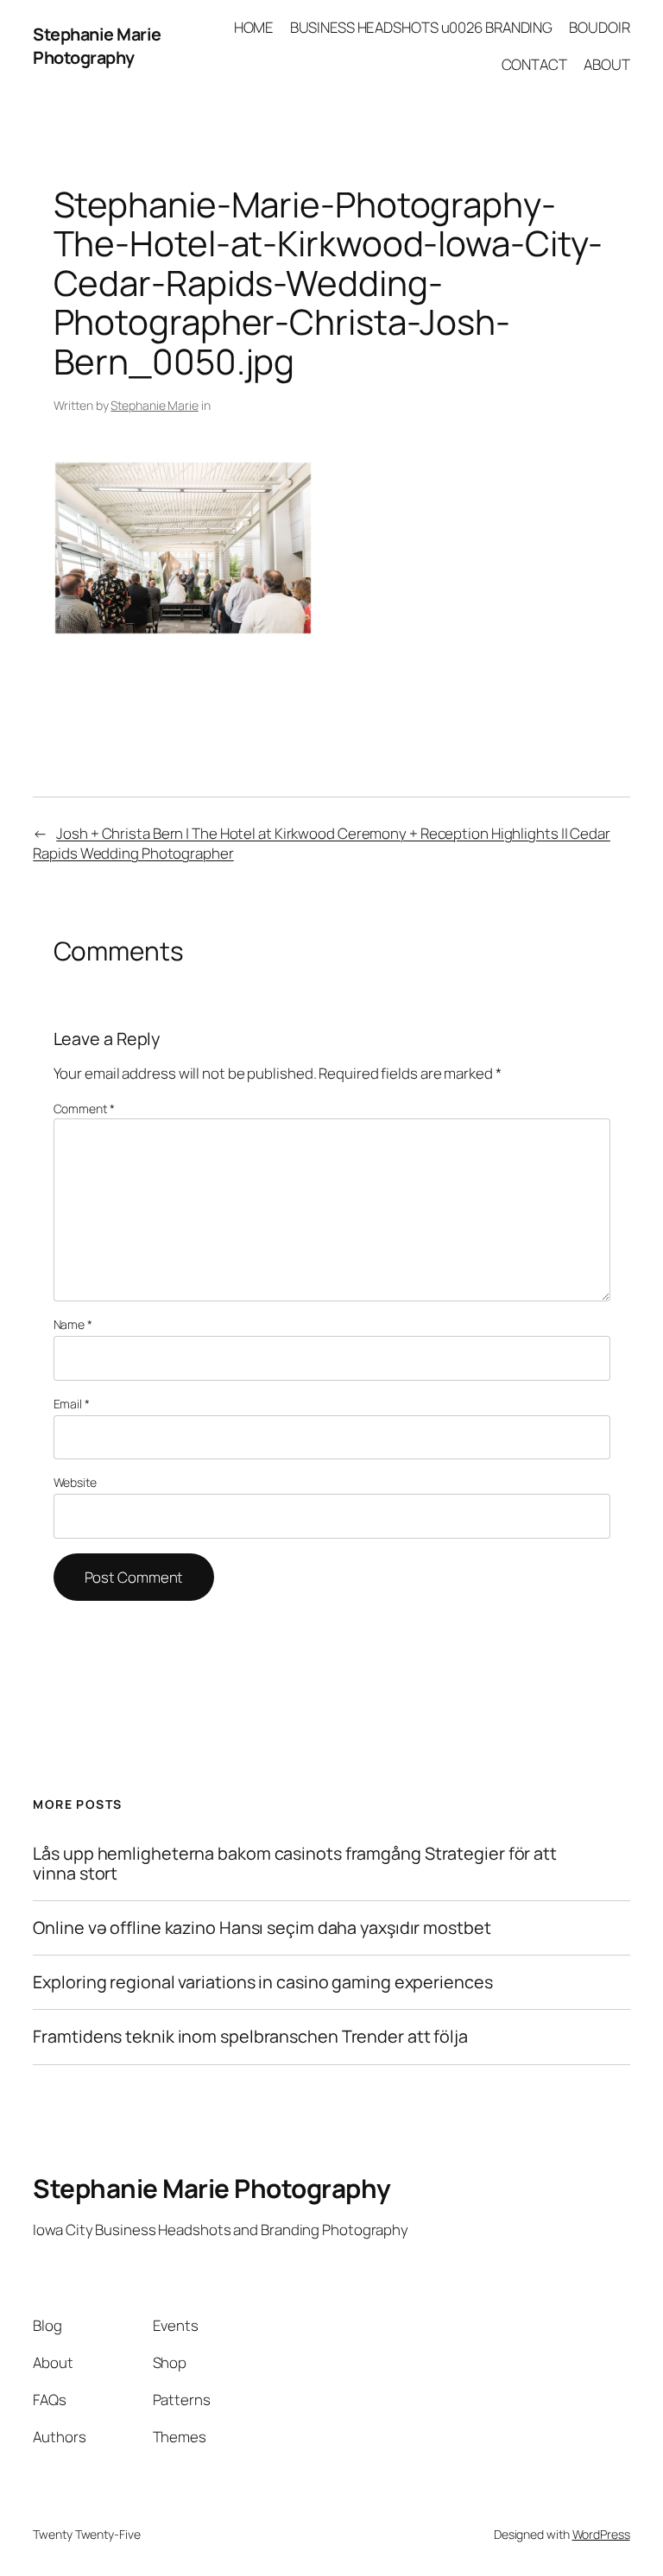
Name (73, 1324)
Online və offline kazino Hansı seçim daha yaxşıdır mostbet (262, 1928)
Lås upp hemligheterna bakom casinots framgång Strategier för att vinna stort (295, 1863)
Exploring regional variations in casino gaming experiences (262, 1982)
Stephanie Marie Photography (97, 46)
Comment (84, 1108)
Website (75, 1482)
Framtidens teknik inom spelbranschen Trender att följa (250, 2037)
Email (72, 1404)
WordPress (601, 2534)
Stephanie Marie (155, 405)
